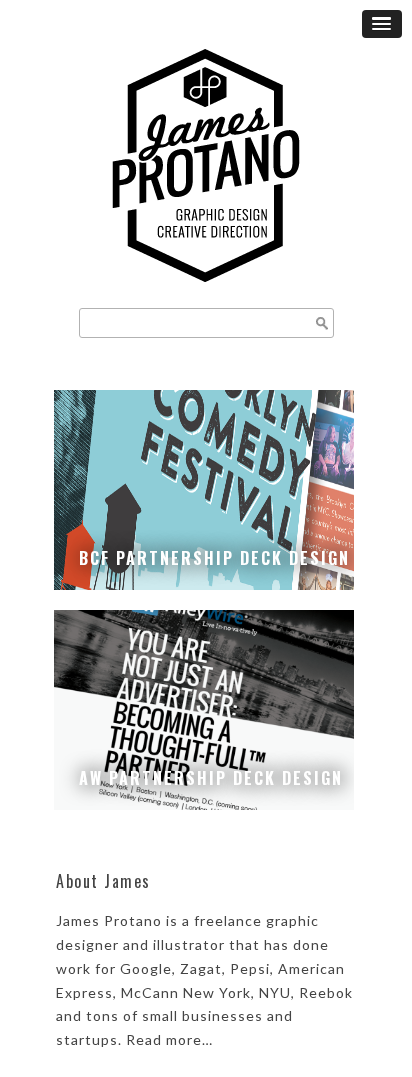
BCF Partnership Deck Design (214, 558)
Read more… (169, 1039)
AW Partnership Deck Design (211, 778)
